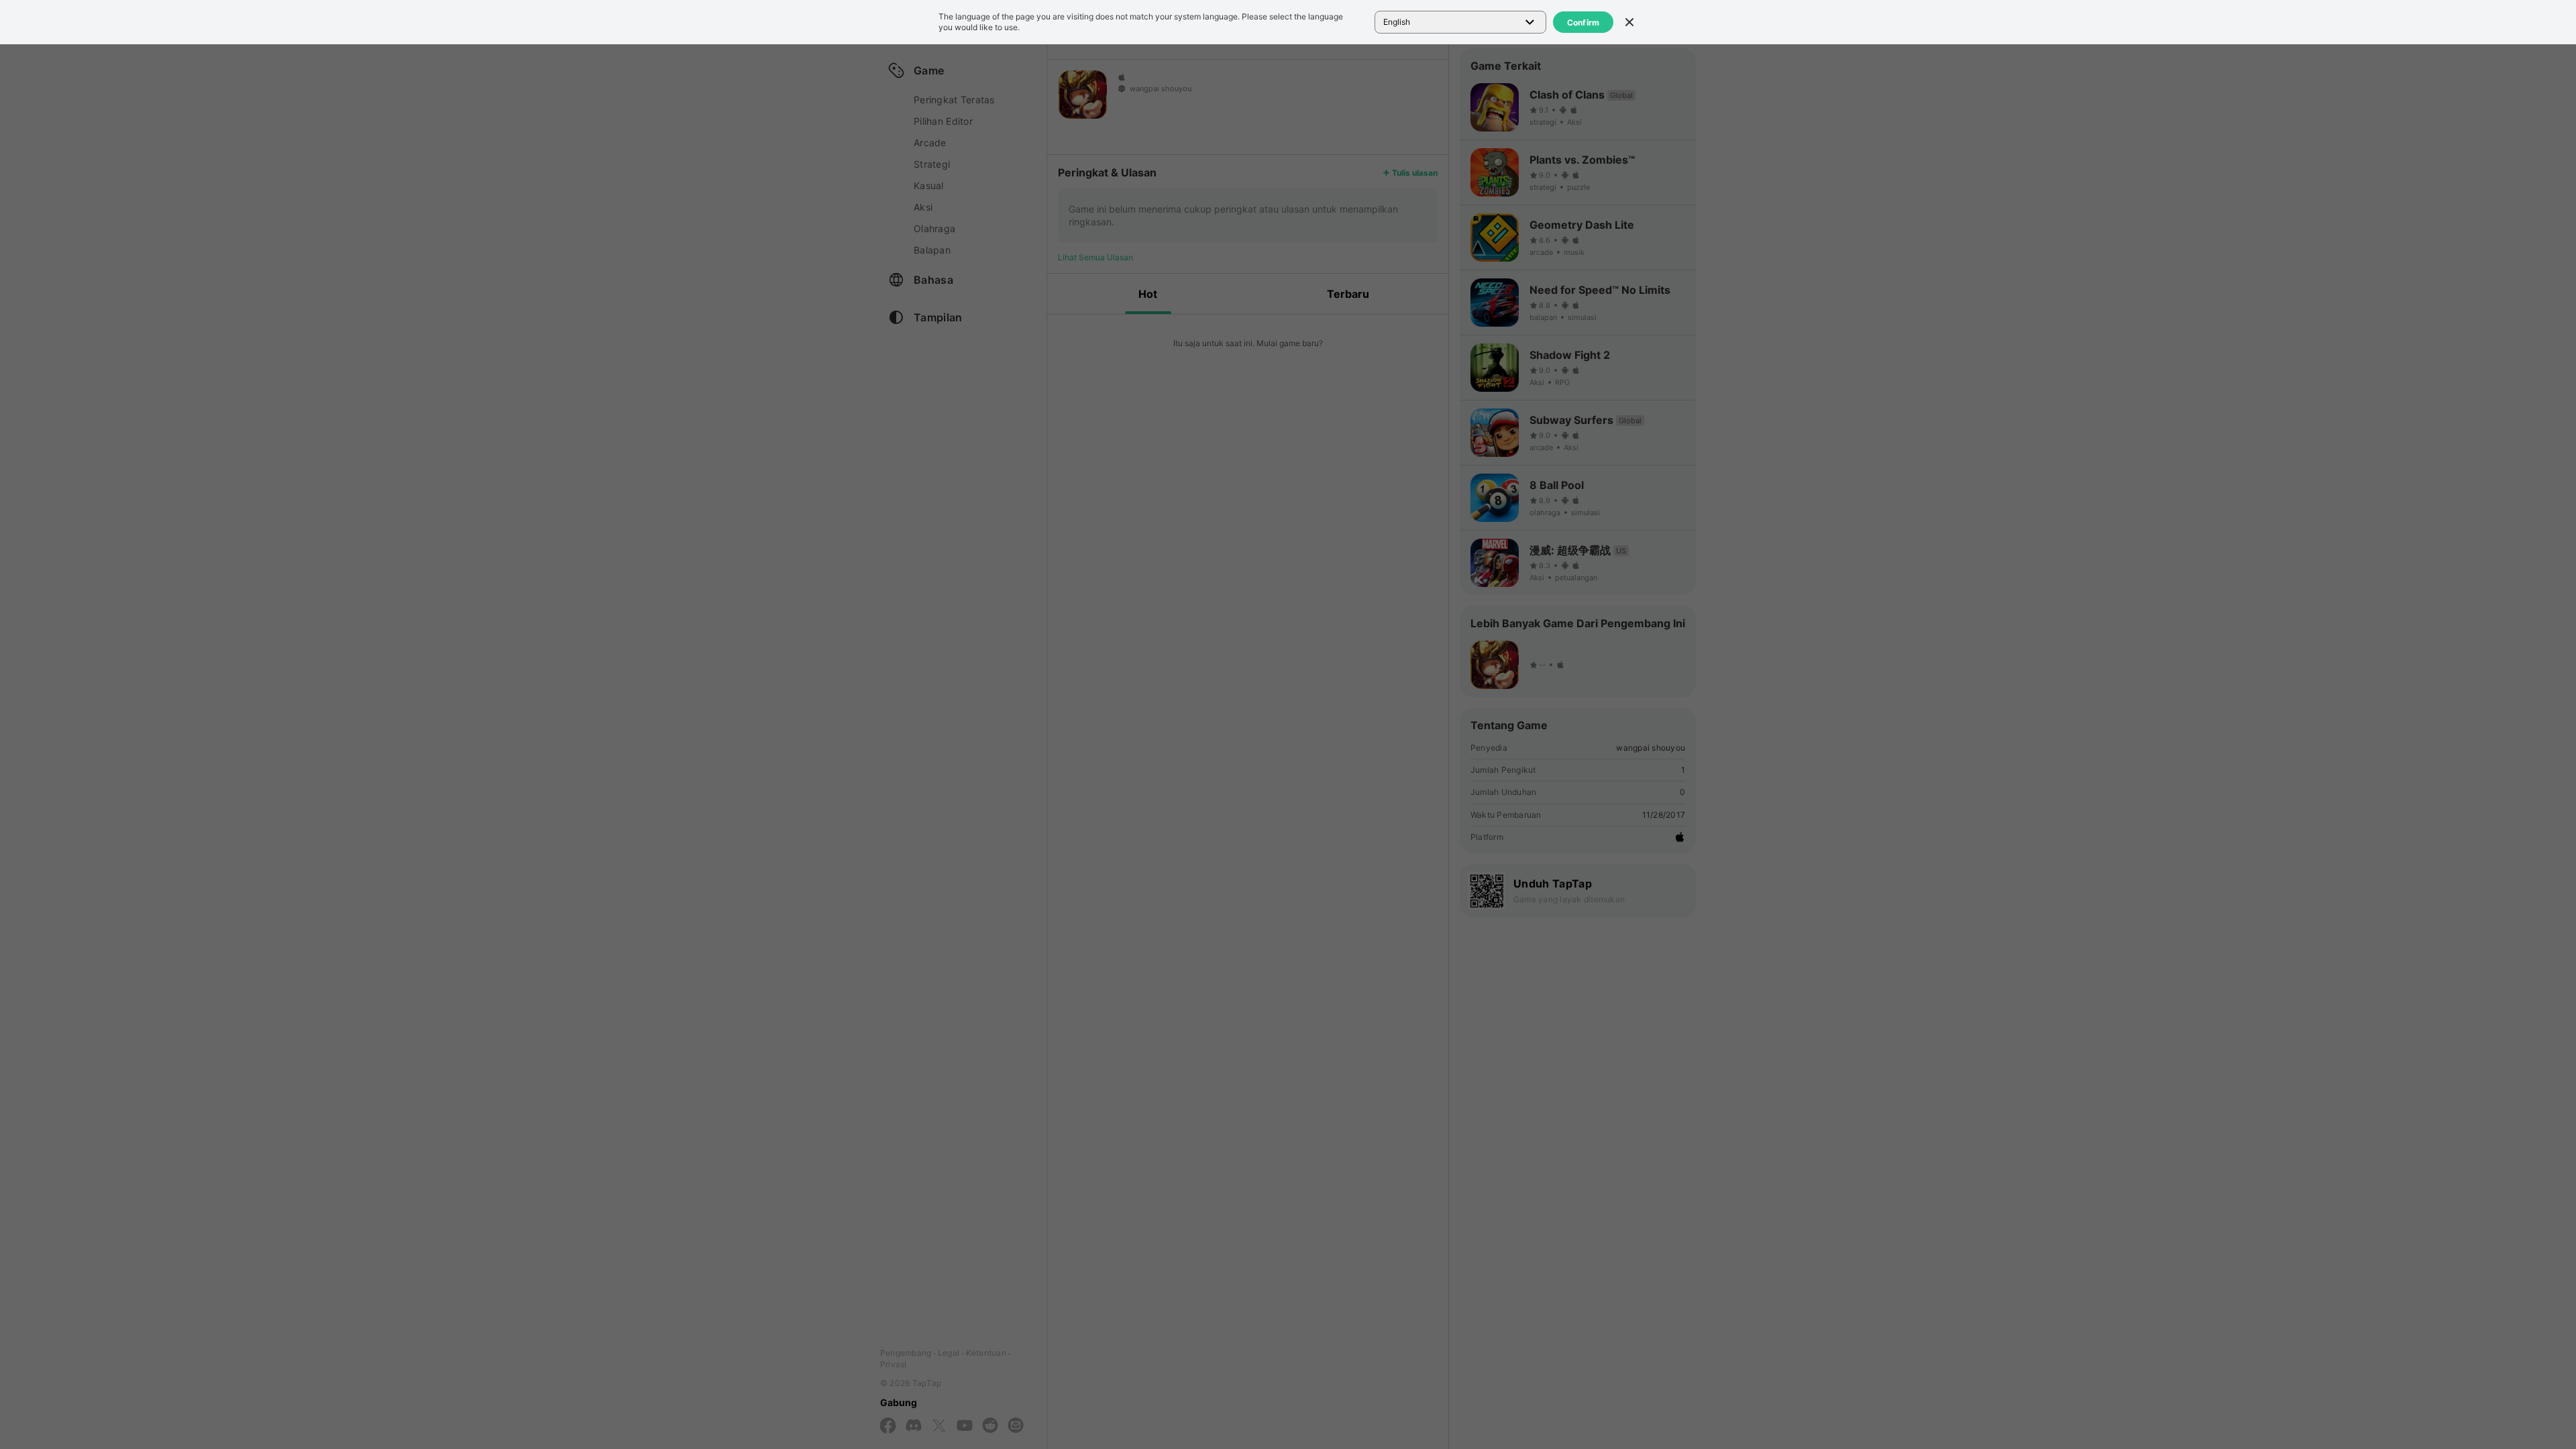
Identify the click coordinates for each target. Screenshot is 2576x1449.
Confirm (1584, 22)
